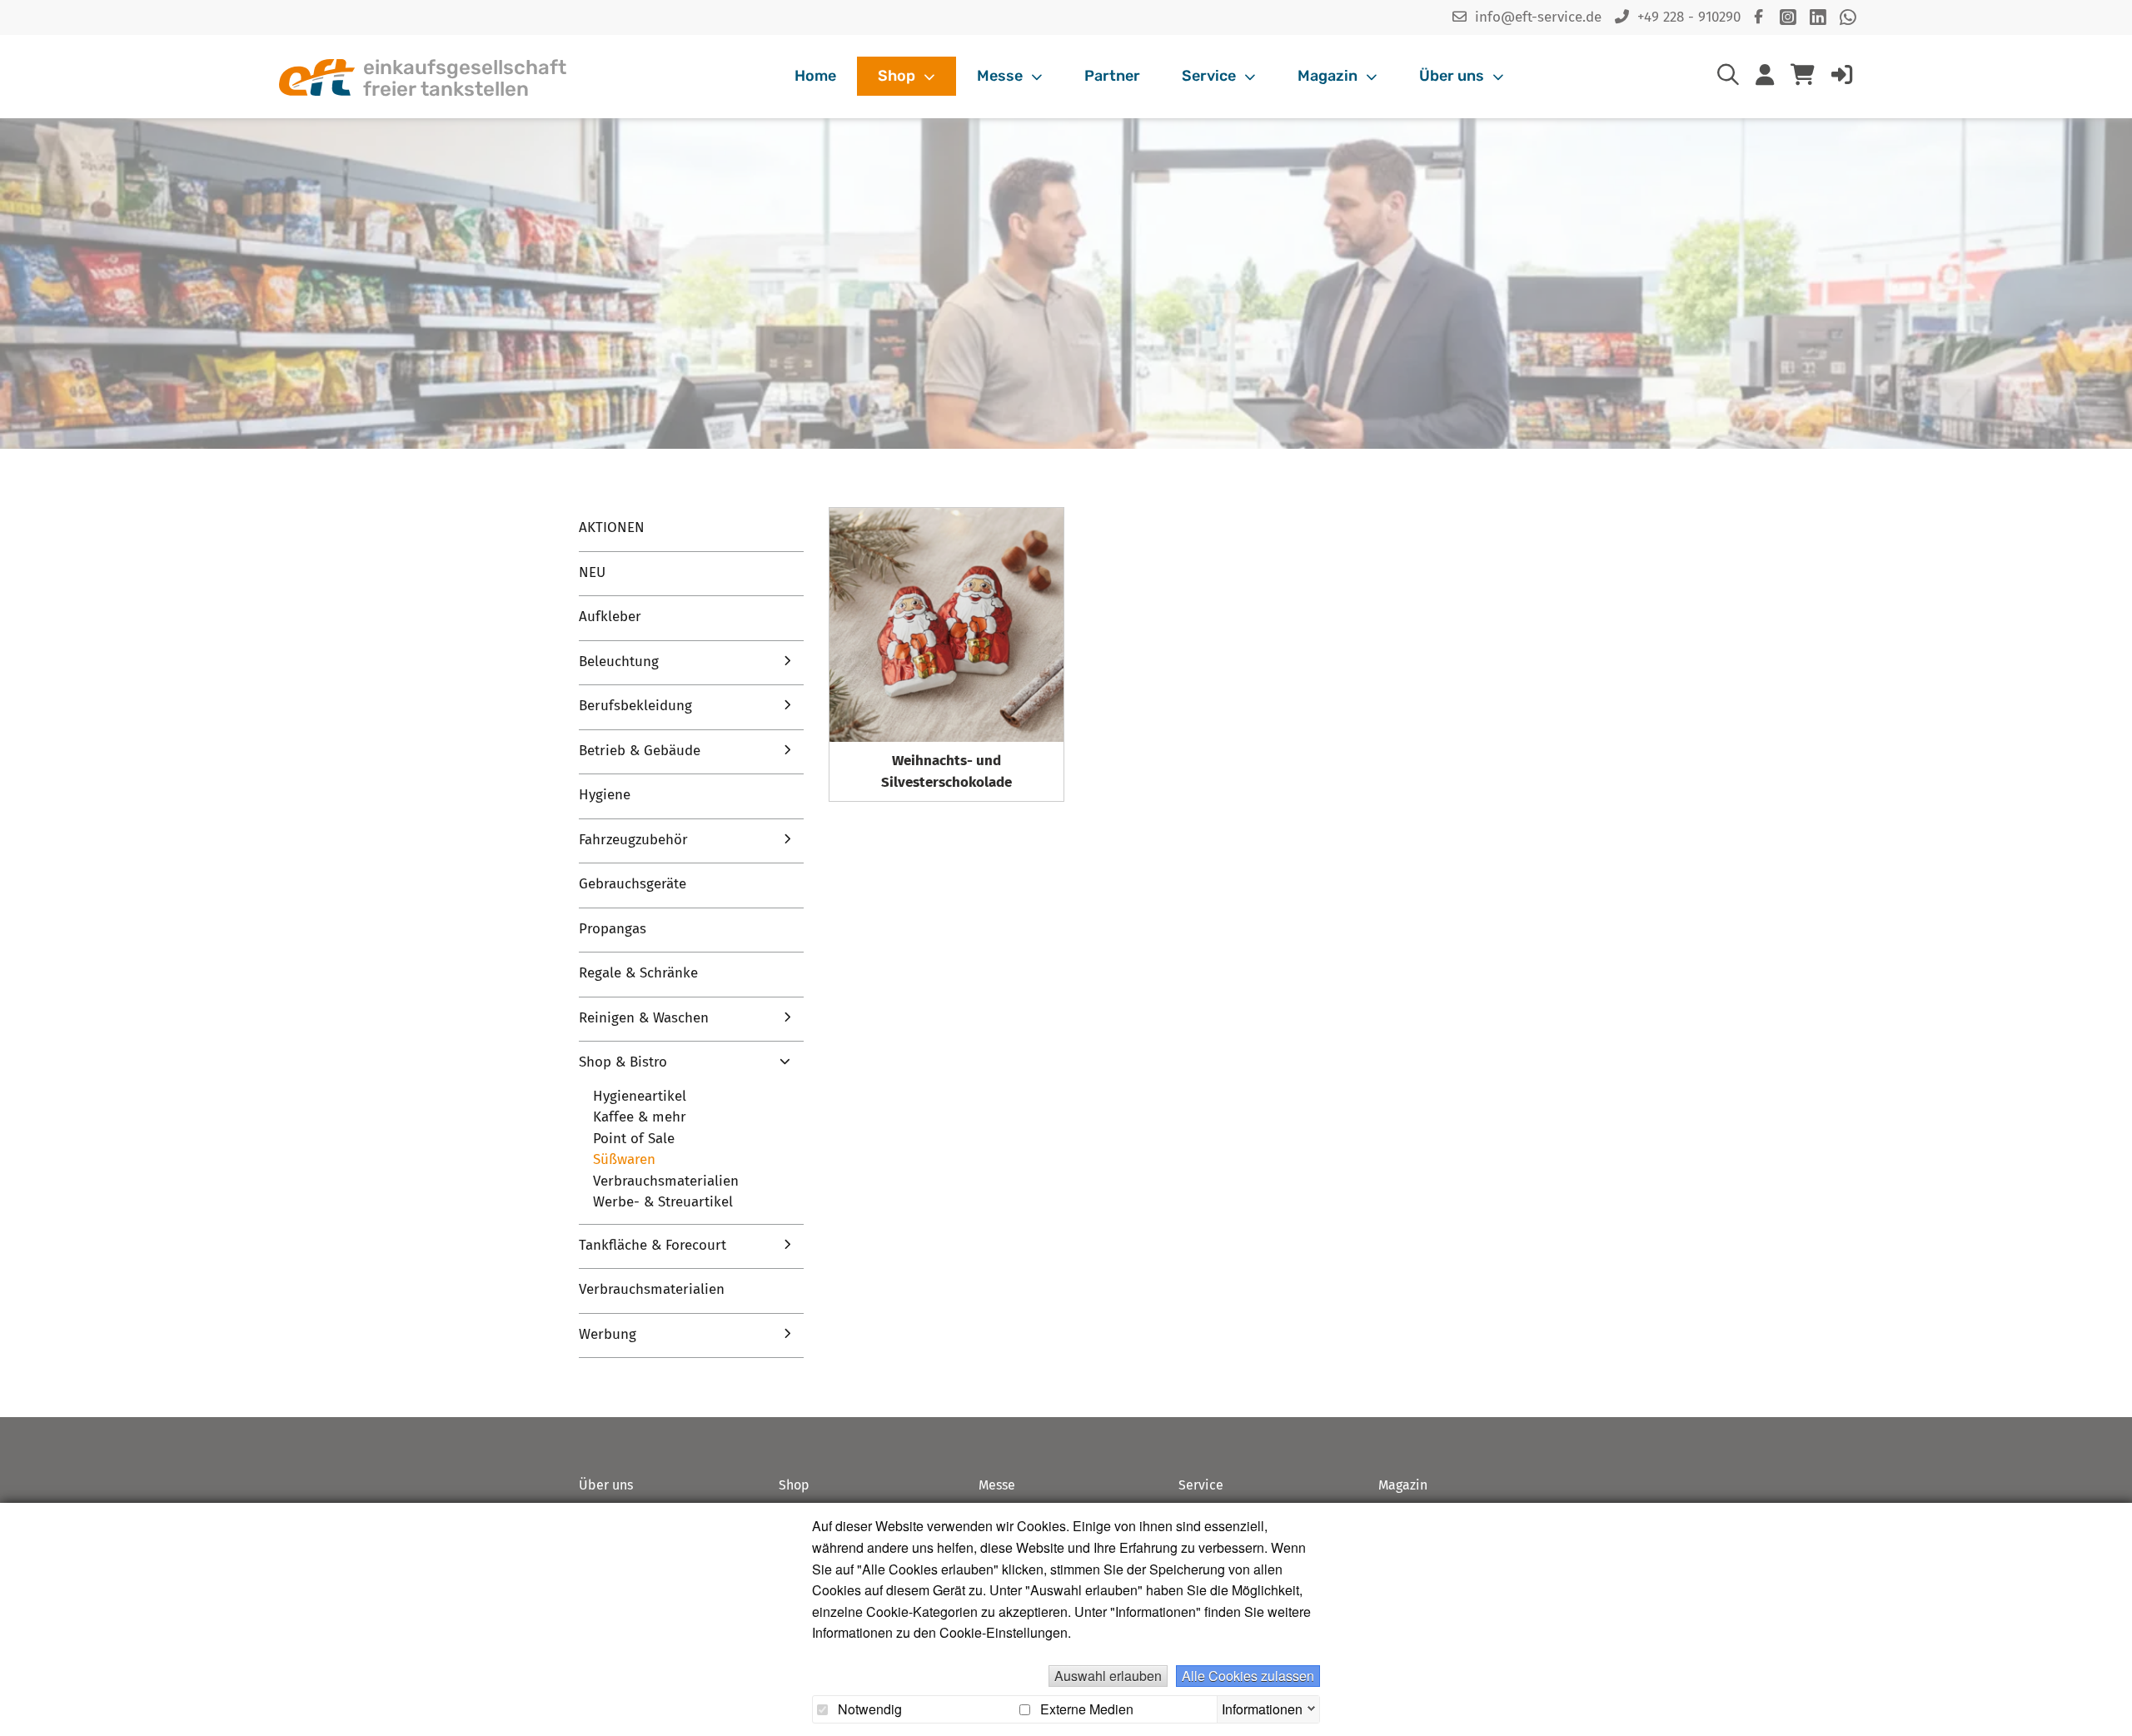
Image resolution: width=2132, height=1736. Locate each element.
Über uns (1453, 76)
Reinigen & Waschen (644, 1018)
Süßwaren (624, 1159)
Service (1210, 76)
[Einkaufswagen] (1803, 77)
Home (815, 76)
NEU (592, 572)
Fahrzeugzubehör (633, 840)
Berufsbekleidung (635, 706)
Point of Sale (634, 1139)
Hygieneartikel (640, 1096)
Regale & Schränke (638, 973)
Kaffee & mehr (640, 1117)
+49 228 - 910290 (1689, 17)
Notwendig (868, 1709)
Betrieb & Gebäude (640, 751)
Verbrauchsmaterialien (666, 1181)
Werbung (608, 1334)
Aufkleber (610, 617)
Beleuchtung (619, 662)
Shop (898, 76)
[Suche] (1728, 78)
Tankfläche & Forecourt (653, 1245)
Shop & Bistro (623, 1062)
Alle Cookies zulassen (1248, 1676)
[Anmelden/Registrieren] (1842, 78)
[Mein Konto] (1765, 78)
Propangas (613, 929)
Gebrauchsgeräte (633, 884)
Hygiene (605, 795)
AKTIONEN (612, 527)
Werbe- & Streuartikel (663, 1202)
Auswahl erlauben (1108, 1676)
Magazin (1329, 76)
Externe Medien (1085, 1709)
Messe (1001, 76)
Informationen (1262, 1707)
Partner (1112, 76)
